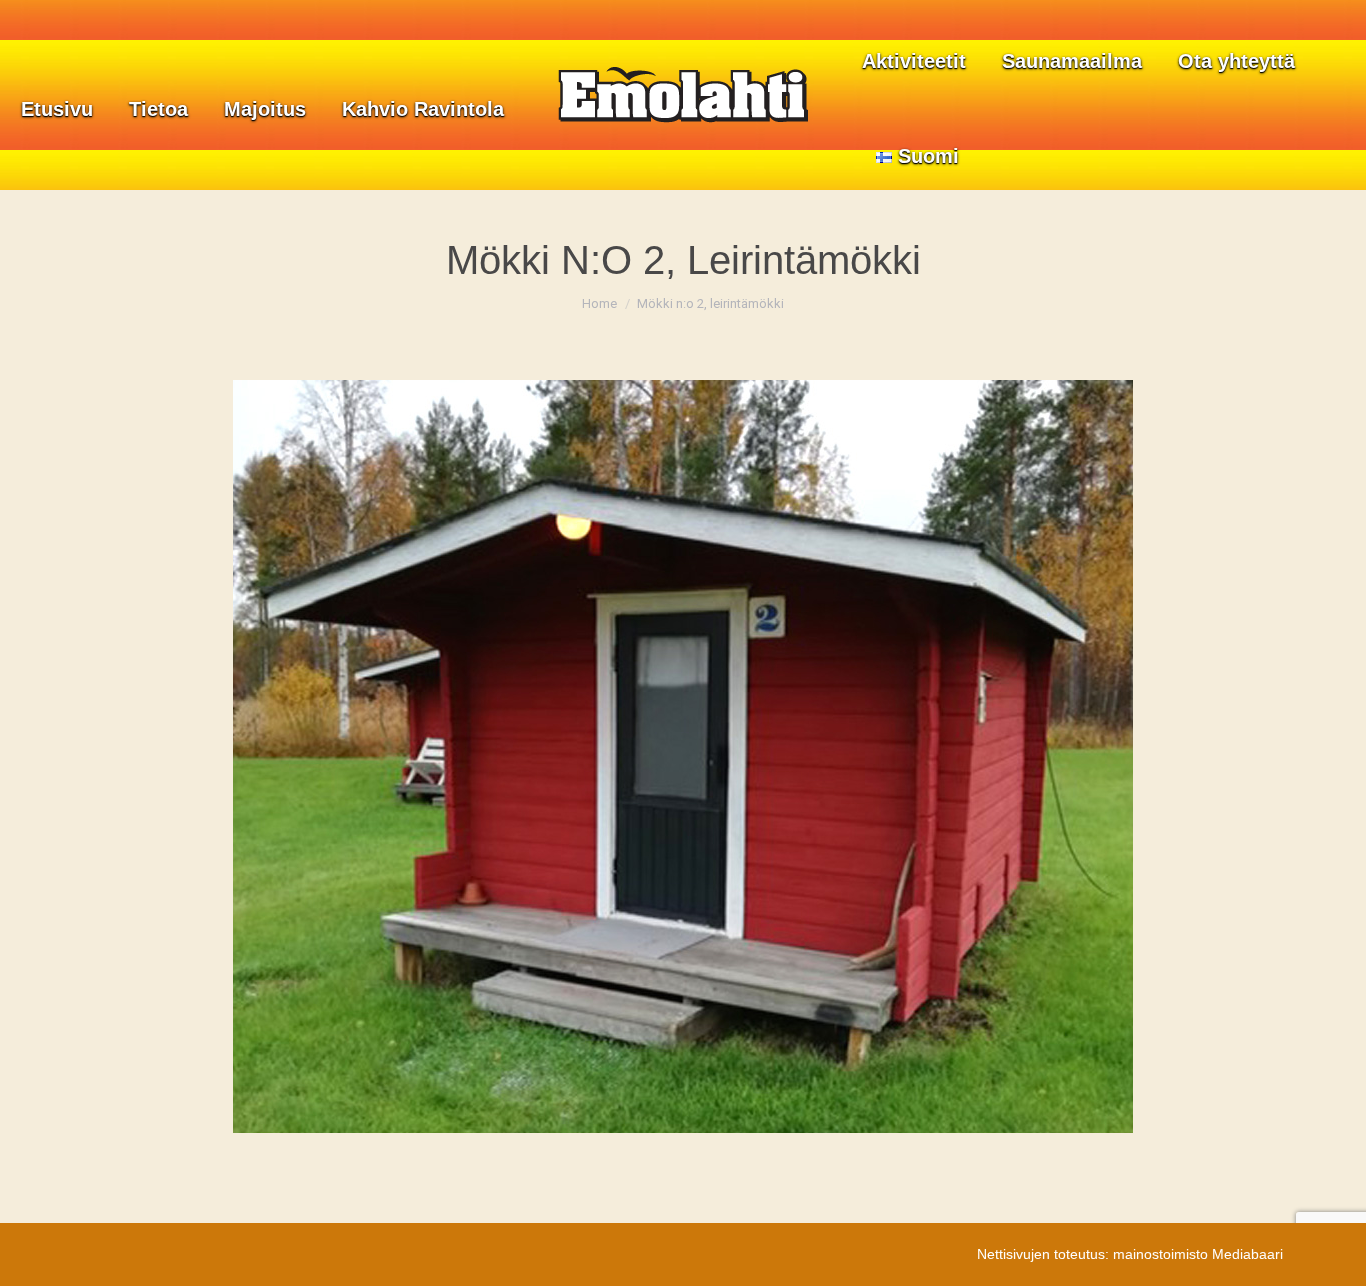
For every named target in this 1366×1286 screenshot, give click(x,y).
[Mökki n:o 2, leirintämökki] (683, 756)
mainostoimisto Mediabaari (1198, 1254)
